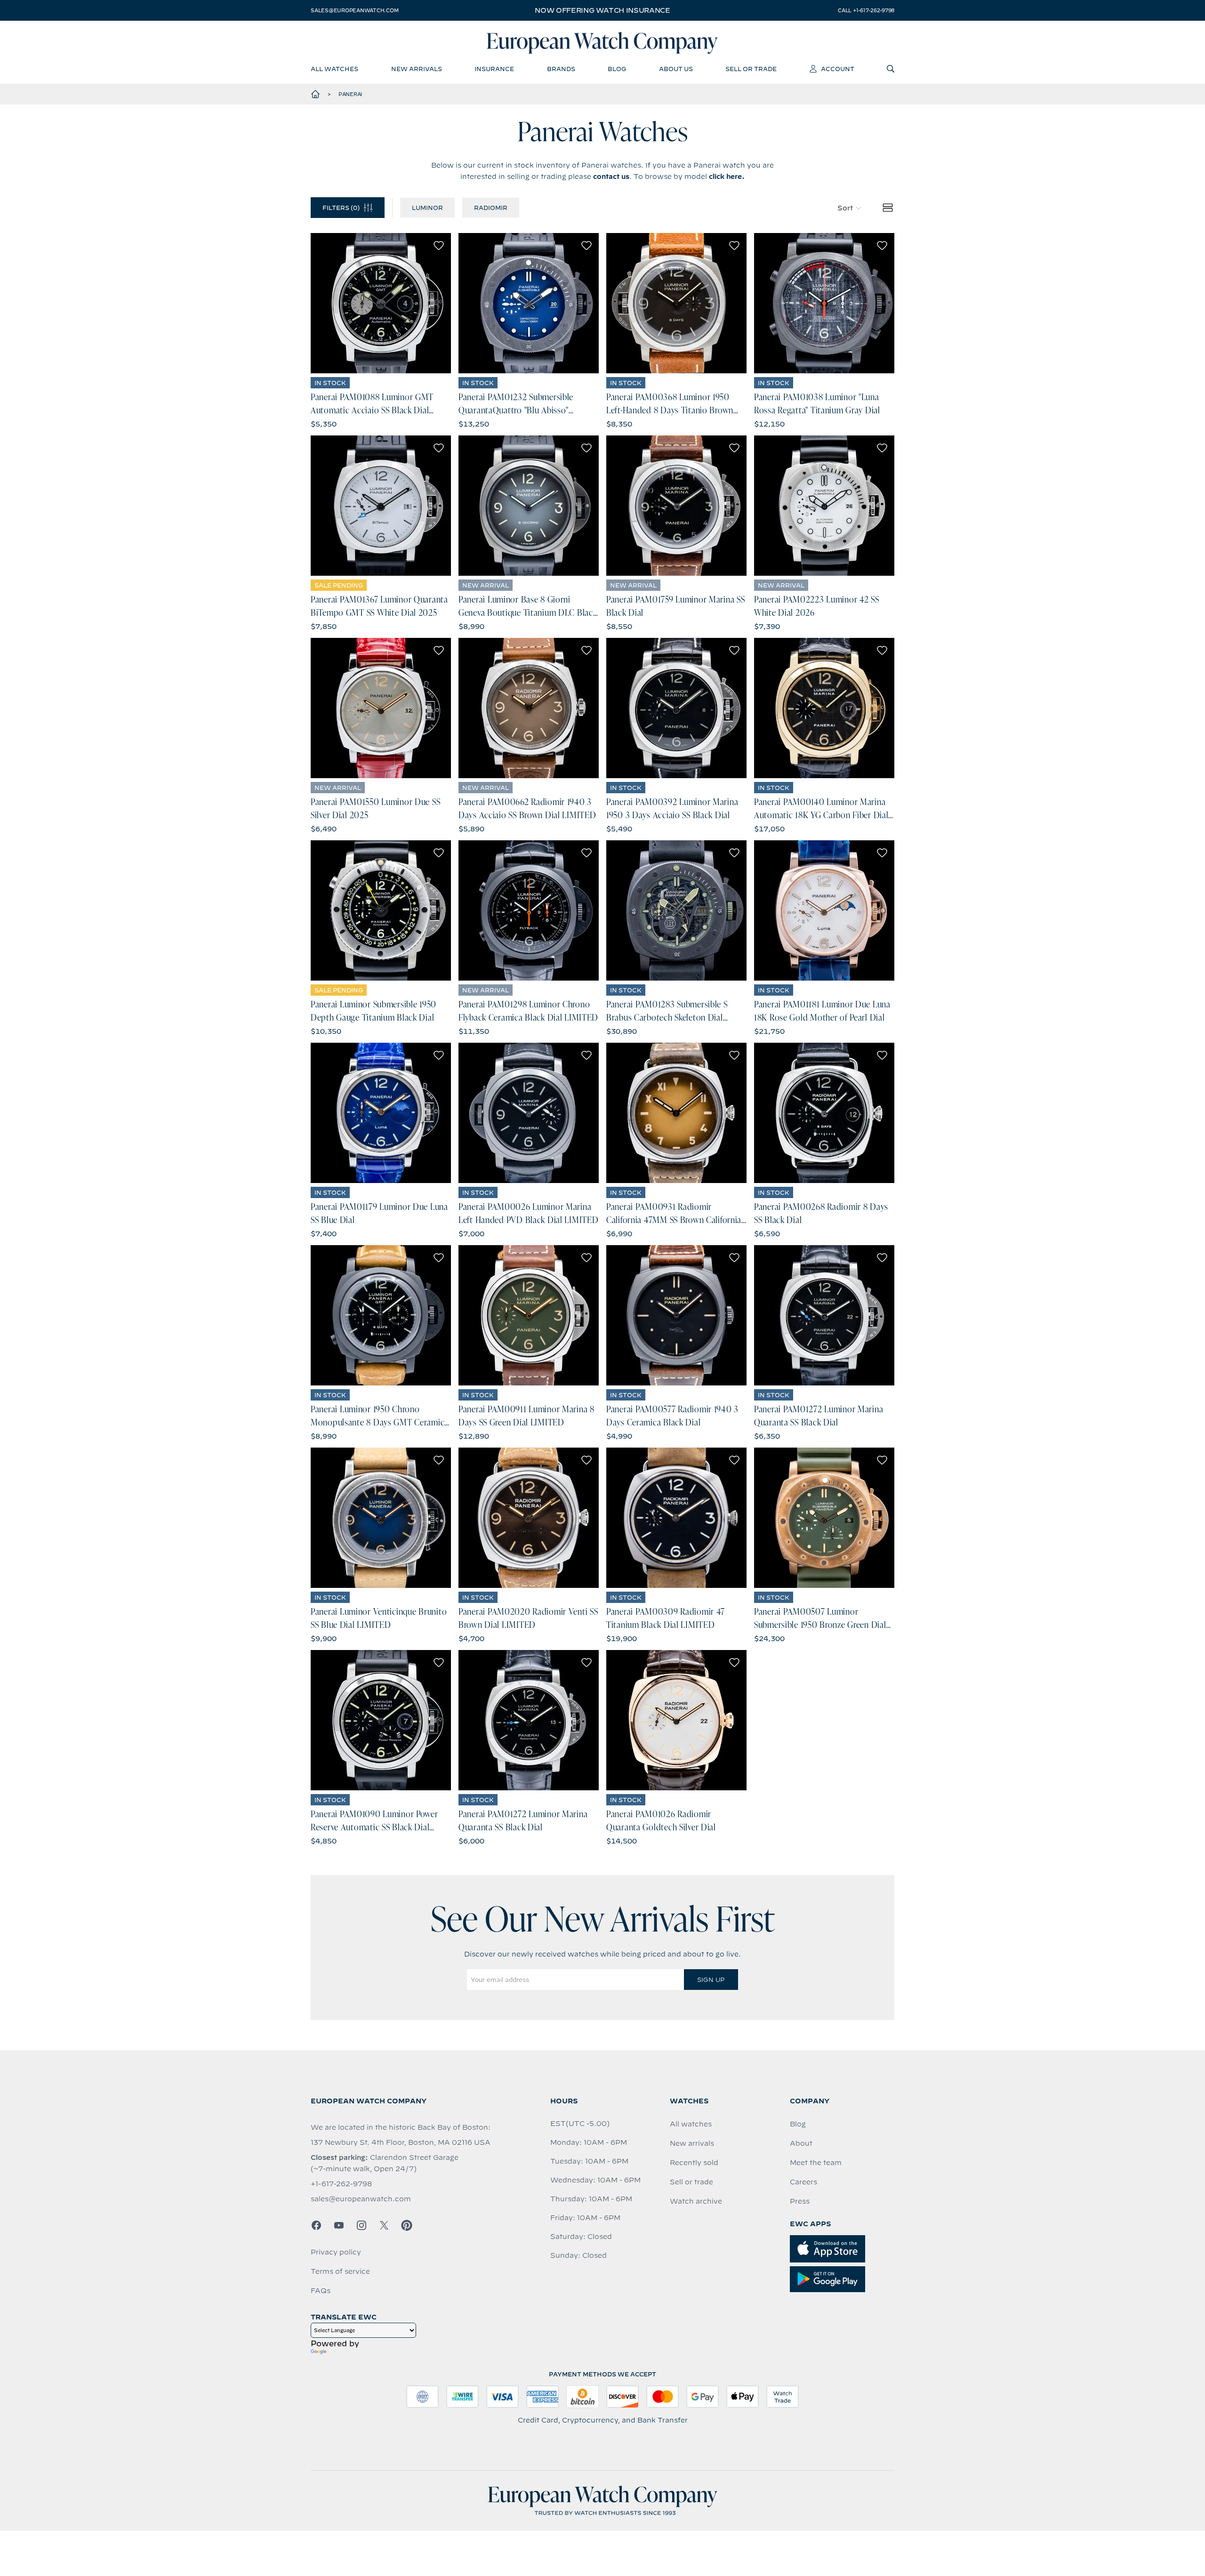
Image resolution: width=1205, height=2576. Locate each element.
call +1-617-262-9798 (866, 10)
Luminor (427, 208)
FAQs (321, 2291)
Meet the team (816, 2163)
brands (561, 69)
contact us (611, 177)
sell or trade (751, 69)
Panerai (350, 94)
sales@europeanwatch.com (354, 10)
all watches (334, 69)
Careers (803, 2182)
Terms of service (340, 2271)
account (838, 69)
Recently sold (694, 2163)
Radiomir (491, 208)
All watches (691, 2124)
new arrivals (417, 69)
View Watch (381, 303)
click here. (727, 177)
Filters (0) (341, 208)
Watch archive (696, 2201)
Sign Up (711, 1980)
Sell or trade (691, 2182)
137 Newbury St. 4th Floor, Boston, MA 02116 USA (401, 2142)
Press (800, 2201)
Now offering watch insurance (602, 10)
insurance (494, 69)
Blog (798, 2124)
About (801, 2143)
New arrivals (692, 2143)
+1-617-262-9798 (341, 2184)
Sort (845, 208)
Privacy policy (336, 2252)
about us (676, 69)
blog (617, 69)
